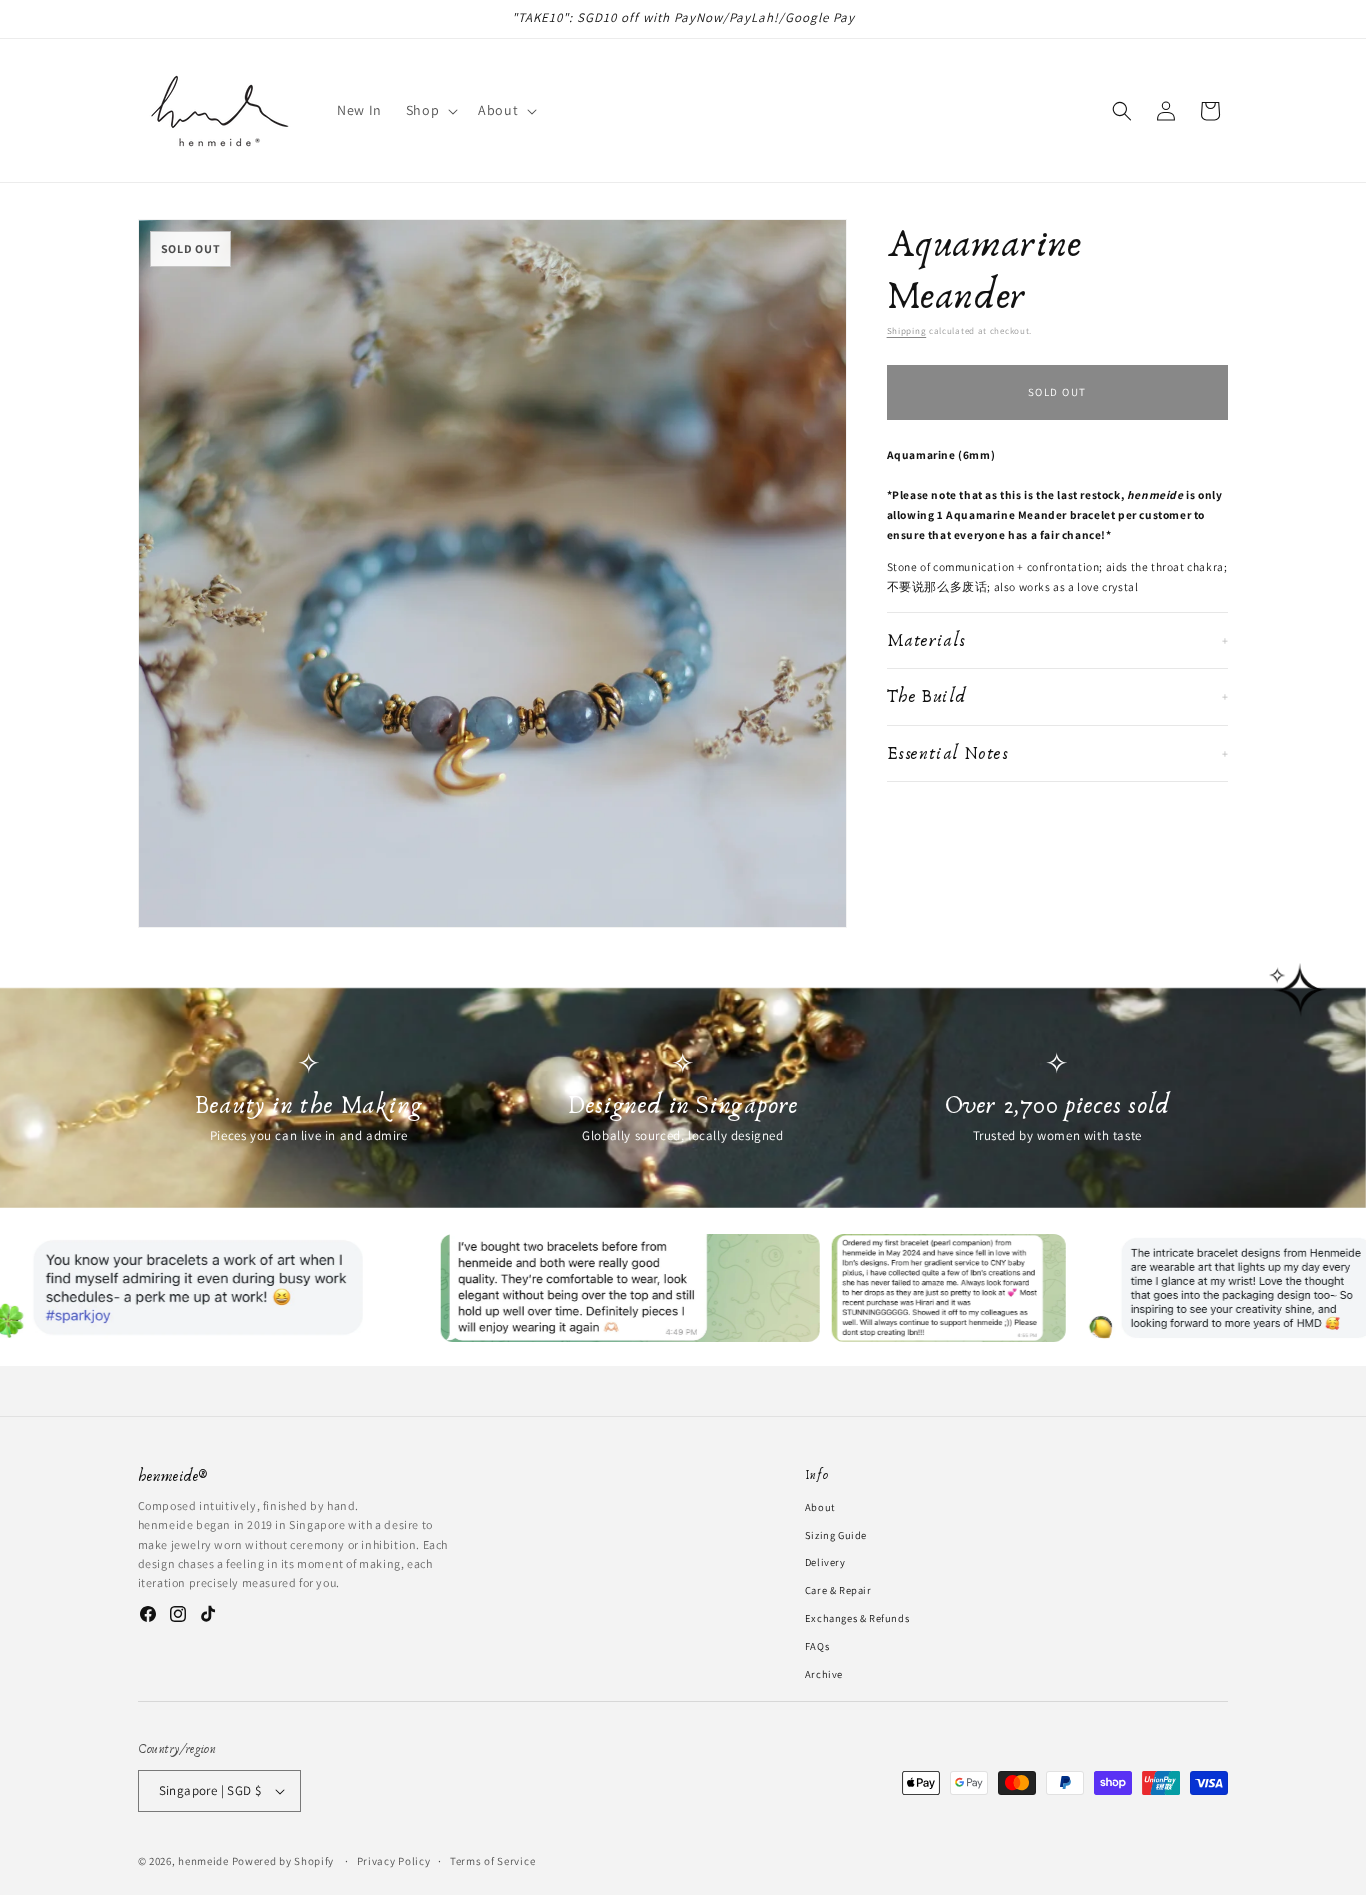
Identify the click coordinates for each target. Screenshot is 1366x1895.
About (820, 1507)
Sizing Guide (836, 1534)
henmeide (203, 1861)
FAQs (817, 1646)
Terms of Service (492, 1860)
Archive (824, 1673)
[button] (430, 110)
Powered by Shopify (283, 1861)
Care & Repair (838, 1590)
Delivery (825, 1562)
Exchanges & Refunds (857, 1618)
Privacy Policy (394, 1860)
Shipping (907, 331)
